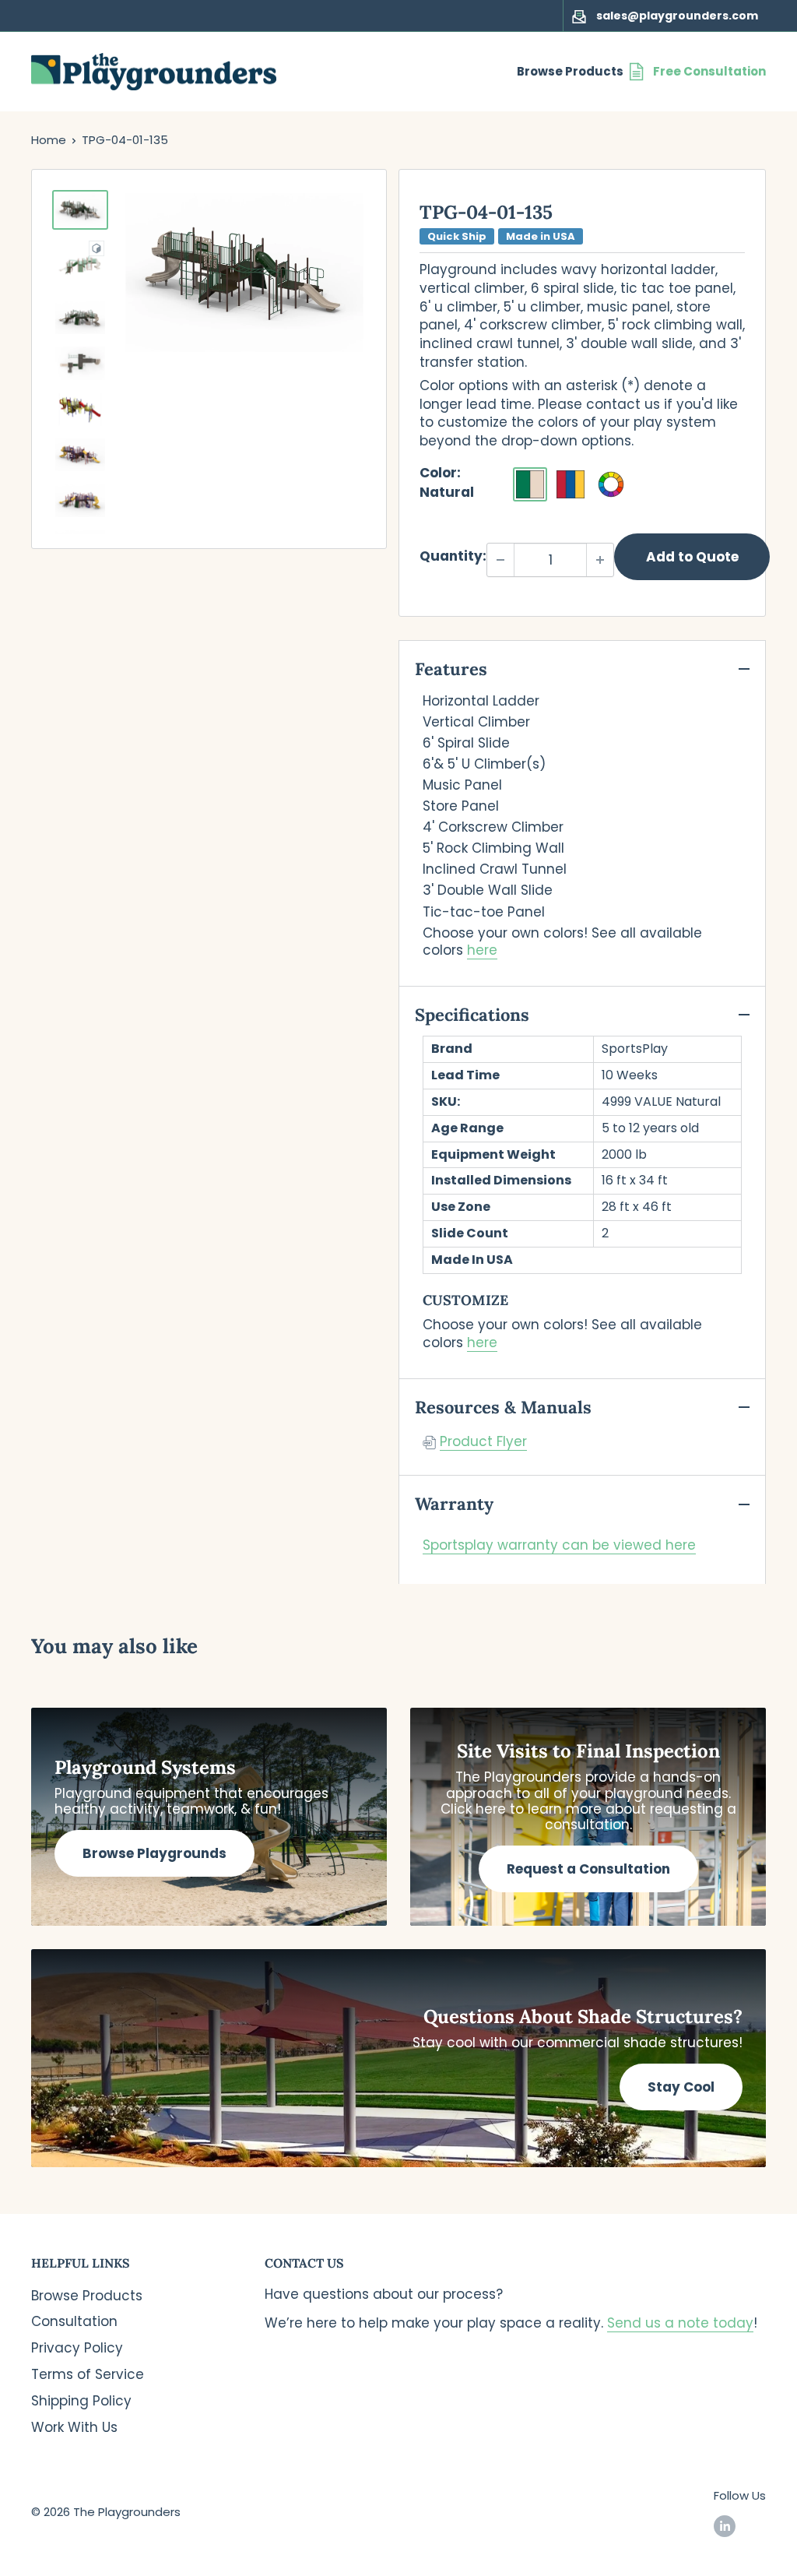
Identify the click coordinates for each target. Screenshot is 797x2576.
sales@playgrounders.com (677, 16)
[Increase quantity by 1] (600, 560)
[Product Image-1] (80, 210)
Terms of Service (88, 2374)
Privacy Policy (77, 2348)
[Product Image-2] (80, 264)
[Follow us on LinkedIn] (725, 2526)
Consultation (74, 2321)
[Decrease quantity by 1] (500, 560)
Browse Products (570, 71)
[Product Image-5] (80, 409)
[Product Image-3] (80, 318)
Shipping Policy (81, 2401)
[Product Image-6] (80, 455)
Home (49, 140)
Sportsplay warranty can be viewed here (559, 1545)
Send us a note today (680, 2323)
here (482, 950)
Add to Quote (692, 557)
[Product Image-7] (80, 500)
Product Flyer (483, 1441)
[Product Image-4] (80, 363)
